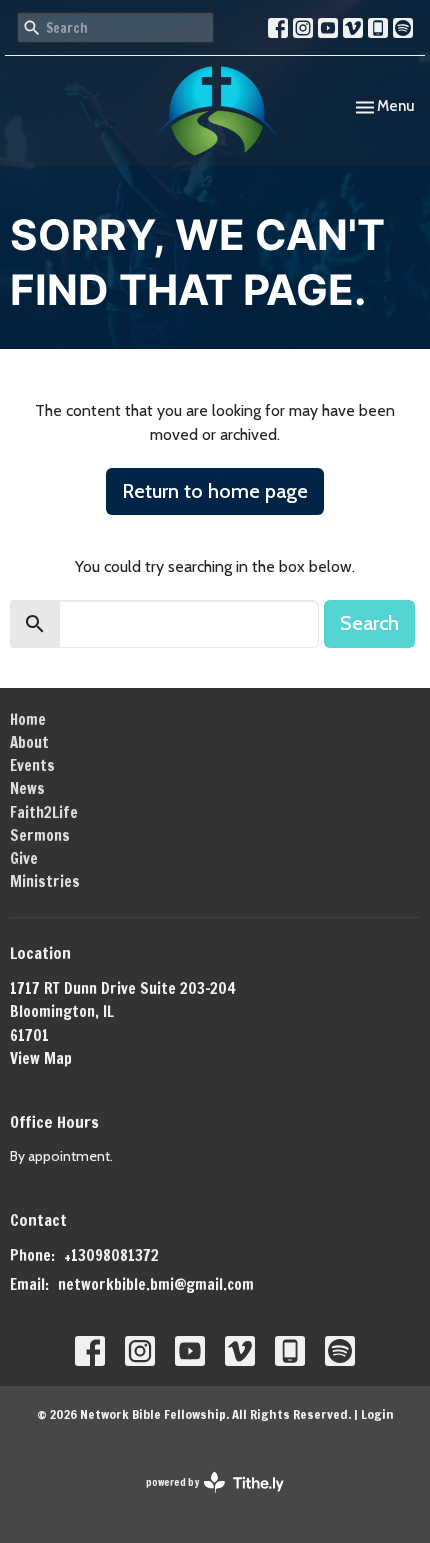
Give (24, 858)
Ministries (45, 881)
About (29, 742)
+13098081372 (111, 1255)
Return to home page (215, 491)
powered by (205, 1499)
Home (28, 719)
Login (377, 1414)
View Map (41, 1058)
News (27, 788)
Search (369, 623)
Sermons (40, 835)
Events (32, 765)
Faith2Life (44, 812)
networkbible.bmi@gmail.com (156, 1284)
